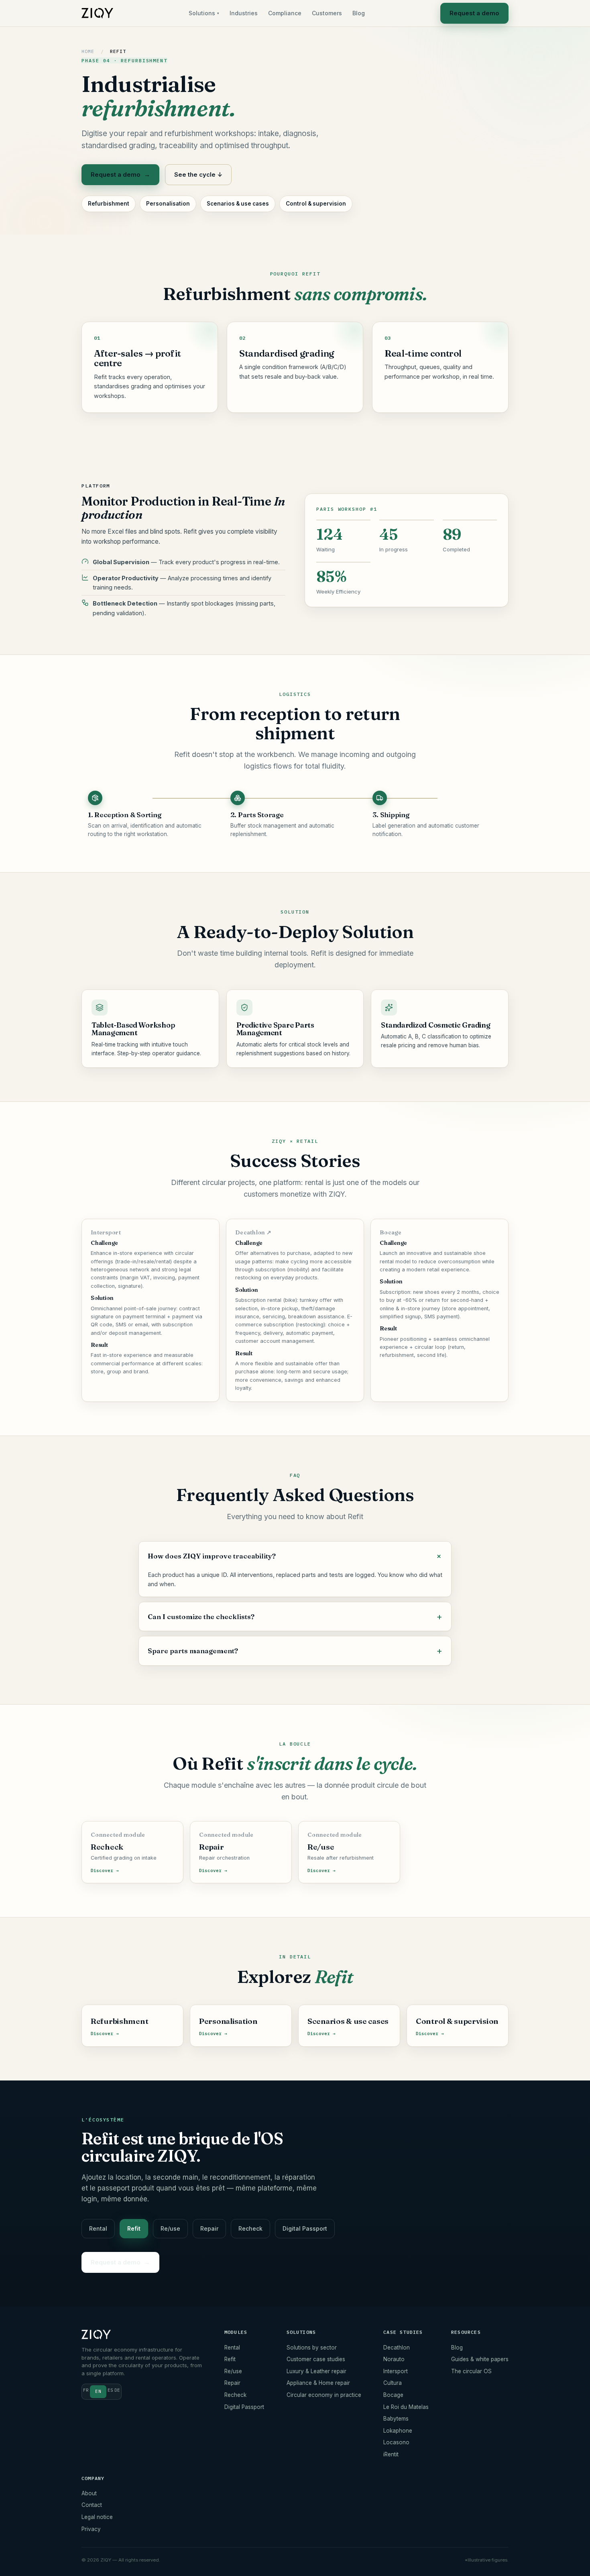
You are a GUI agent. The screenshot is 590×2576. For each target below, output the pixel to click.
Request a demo (474, 13)
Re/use (170, 2228)
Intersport (396, 2371)
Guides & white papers (480, 2359)
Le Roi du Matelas (406, 2407)
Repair (209, 2228)
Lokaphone (398, 2431)
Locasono (396, 2442)
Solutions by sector (312, 2348)
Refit (134, 2228)
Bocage (393, 2395)
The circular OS (471, 2371)
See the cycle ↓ (198, 174)
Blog (359, 13)
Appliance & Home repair (318, 2383)
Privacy (91, 2529)
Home (88, 51)
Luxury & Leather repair (316, 2371)
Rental (98, 2228)
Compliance (285, 13)
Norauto (394, 2359)
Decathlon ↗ (253, 1232)
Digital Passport (305, 2228)
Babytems (396, 2419)
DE (117, 2390)
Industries (244, 13)
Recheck (250, 2228)
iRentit (391, 2454)
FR (86, 2390)
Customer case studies (316, 2359)
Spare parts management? (193, 1651)
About (89, 2493)
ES (110, 2390)
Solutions (204, 13)
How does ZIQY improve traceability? (212, 1556)
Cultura (393, 2383)
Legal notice (97, 2517)
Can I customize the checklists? (201, 1616)
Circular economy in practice (324, 2395)
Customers (327, 13)
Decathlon (397, 2348)
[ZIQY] (97, 13)
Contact (92, 2505)
